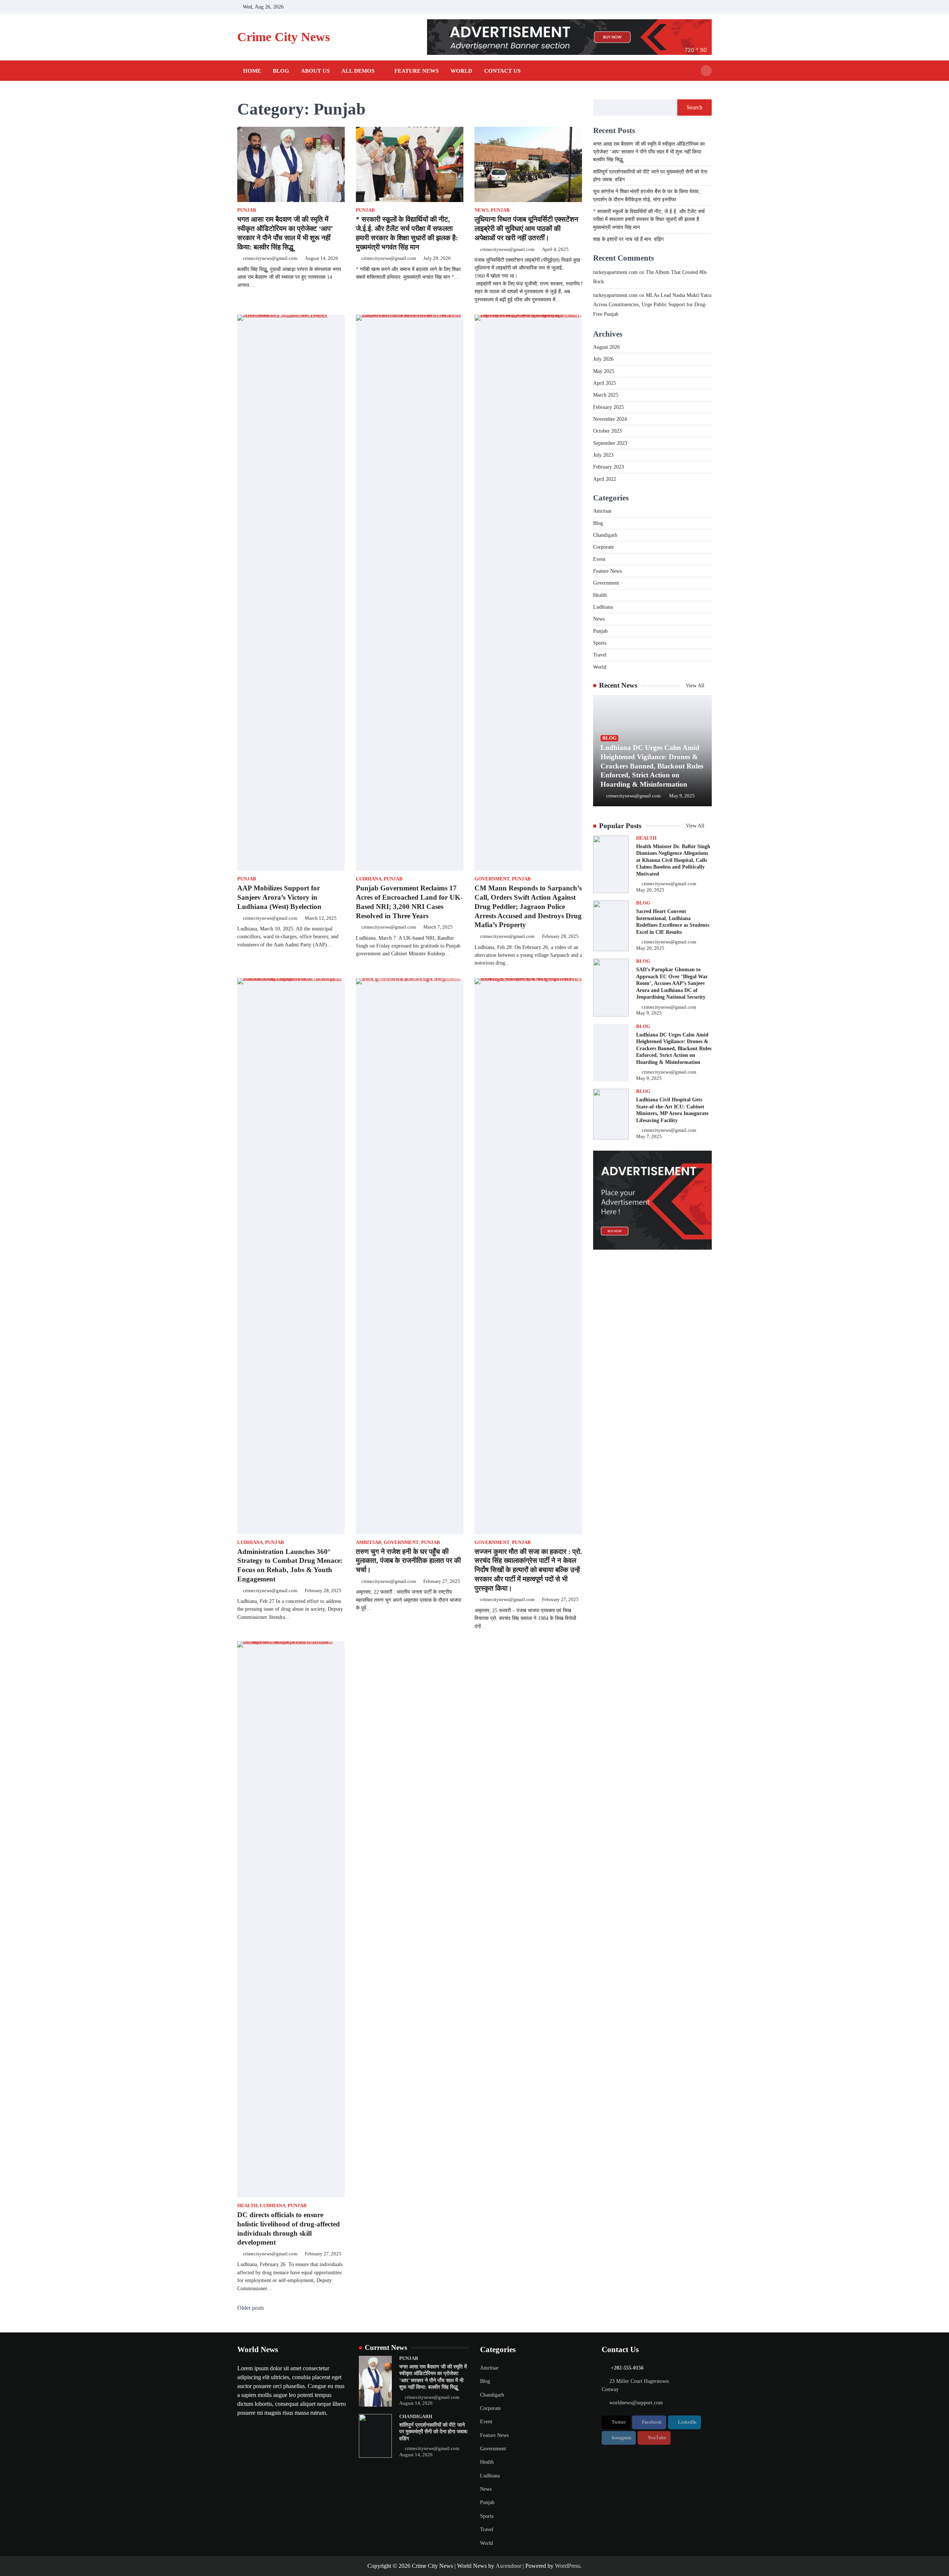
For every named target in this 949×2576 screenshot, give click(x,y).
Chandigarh (605, 535)
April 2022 (605, 479)
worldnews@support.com (636, 2403)
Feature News (416, 71)
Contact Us (502, 71)
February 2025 (609, 407)
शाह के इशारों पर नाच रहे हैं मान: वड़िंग (628, 239)
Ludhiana (369, 879)
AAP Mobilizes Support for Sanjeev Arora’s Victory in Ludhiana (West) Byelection (279, 897)
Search (695, 107)
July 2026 (603, 359)
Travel (600, 655)
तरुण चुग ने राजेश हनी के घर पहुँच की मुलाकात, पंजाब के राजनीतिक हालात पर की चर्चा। (408, 1561)
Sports (600, 643)
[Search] (706, 71)
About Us (315, 71)
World (461, 71)
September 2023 (610, 443)
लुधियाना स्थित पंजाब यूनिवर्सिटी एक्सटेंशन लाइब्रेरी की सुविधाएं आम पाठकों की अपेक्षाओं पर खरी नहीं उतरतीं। (526, 229)
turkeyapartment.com (615, 272)
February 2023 (609, 467)
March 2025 (606, 395)
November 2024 (610, 419)
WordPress (568, 2566)
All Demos (358, 71)
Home (252, 71)
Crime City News (284, 37)
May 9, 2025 (682, 796)
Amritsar (369, 1542)
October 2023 (607, 431)
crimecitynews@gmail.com (270, 258)
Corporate (604, 547)
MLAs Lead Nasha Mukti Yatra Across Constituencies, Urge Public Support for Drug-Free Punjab (652, 305)
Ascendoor (508, 2566)
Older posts (251, 2308)
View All (696, 685)
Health (247, 2206)
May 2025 (604, 371)
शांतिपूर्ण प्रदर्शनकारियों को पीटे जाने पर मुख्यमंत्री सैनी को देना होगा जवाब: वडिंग (434, 2432)
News (482, 210)
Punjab (247, 210)
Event (599, 559)
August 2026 (606, 347)
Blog (281, 71)
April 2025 (605, 383)
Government (492, 879)
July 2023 (603, 455)
